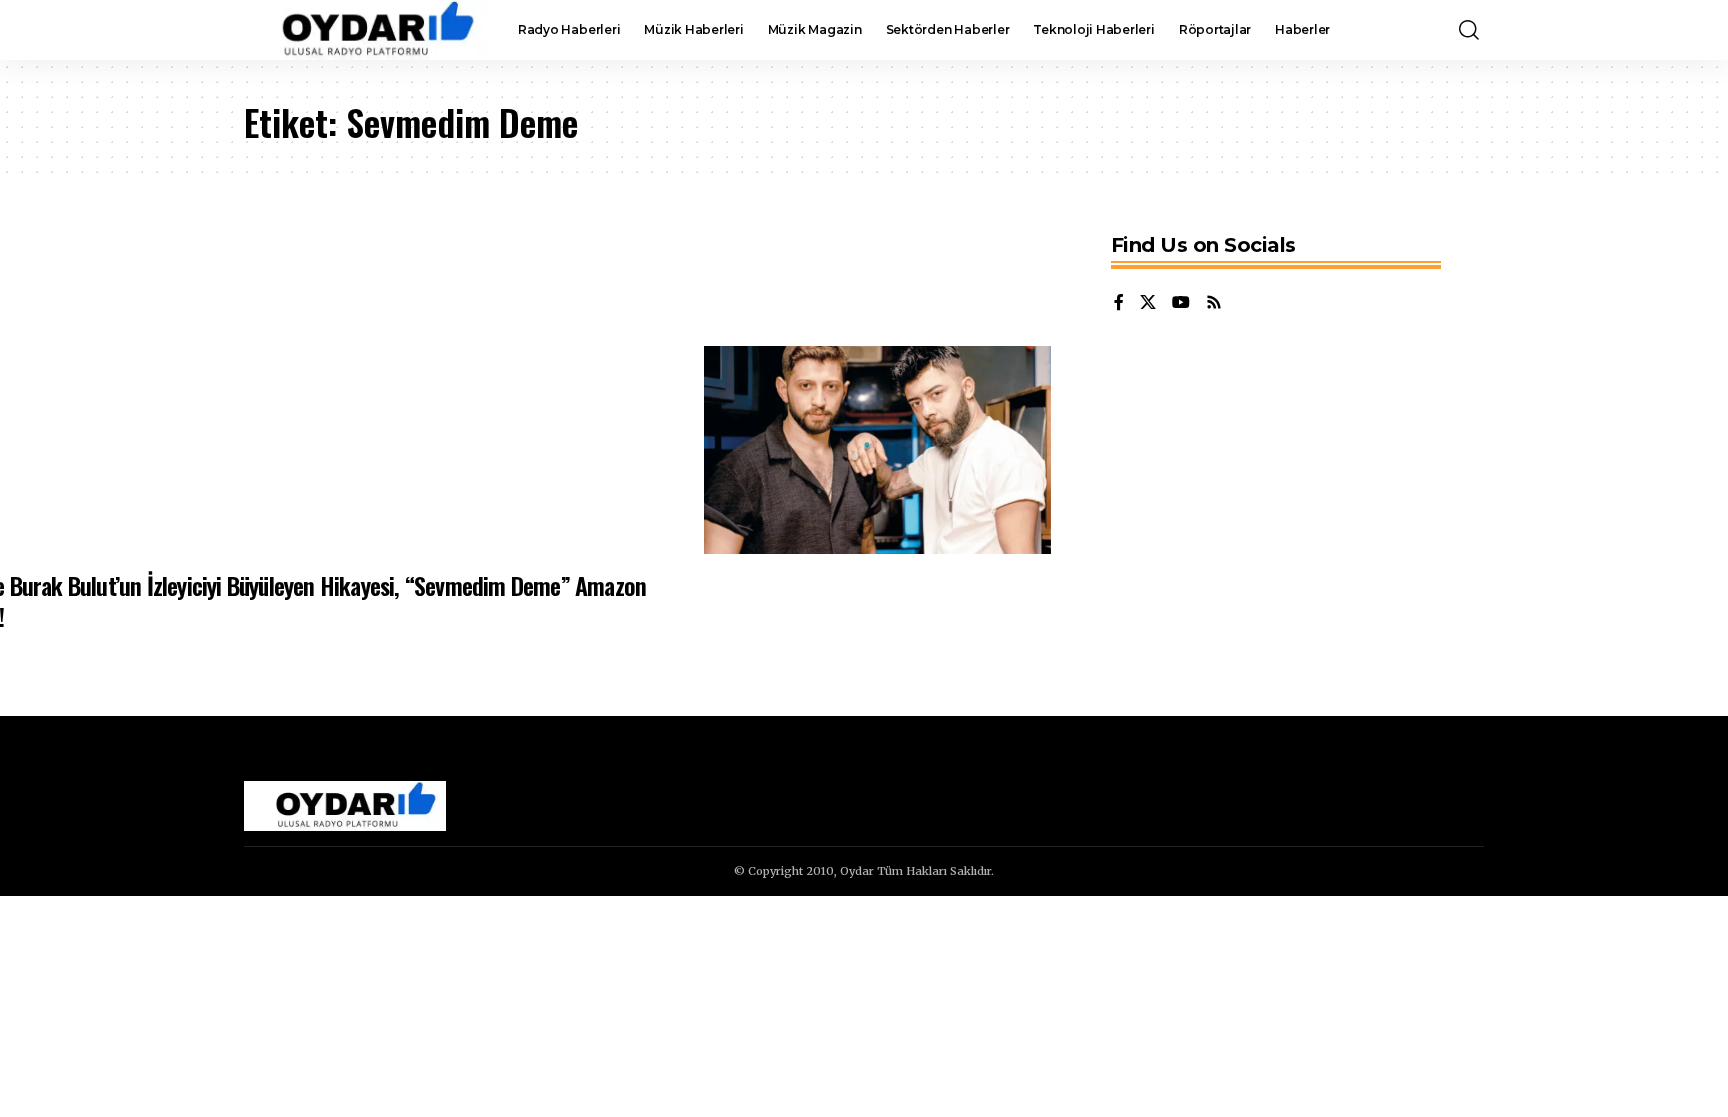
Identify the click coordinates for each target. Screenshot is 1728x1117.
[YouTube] (1181, 303)
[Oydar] (365, 30)
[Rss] (1214, 303)
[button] (1469, 30)
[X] (1148, 303)
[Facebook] (1119, 303)
